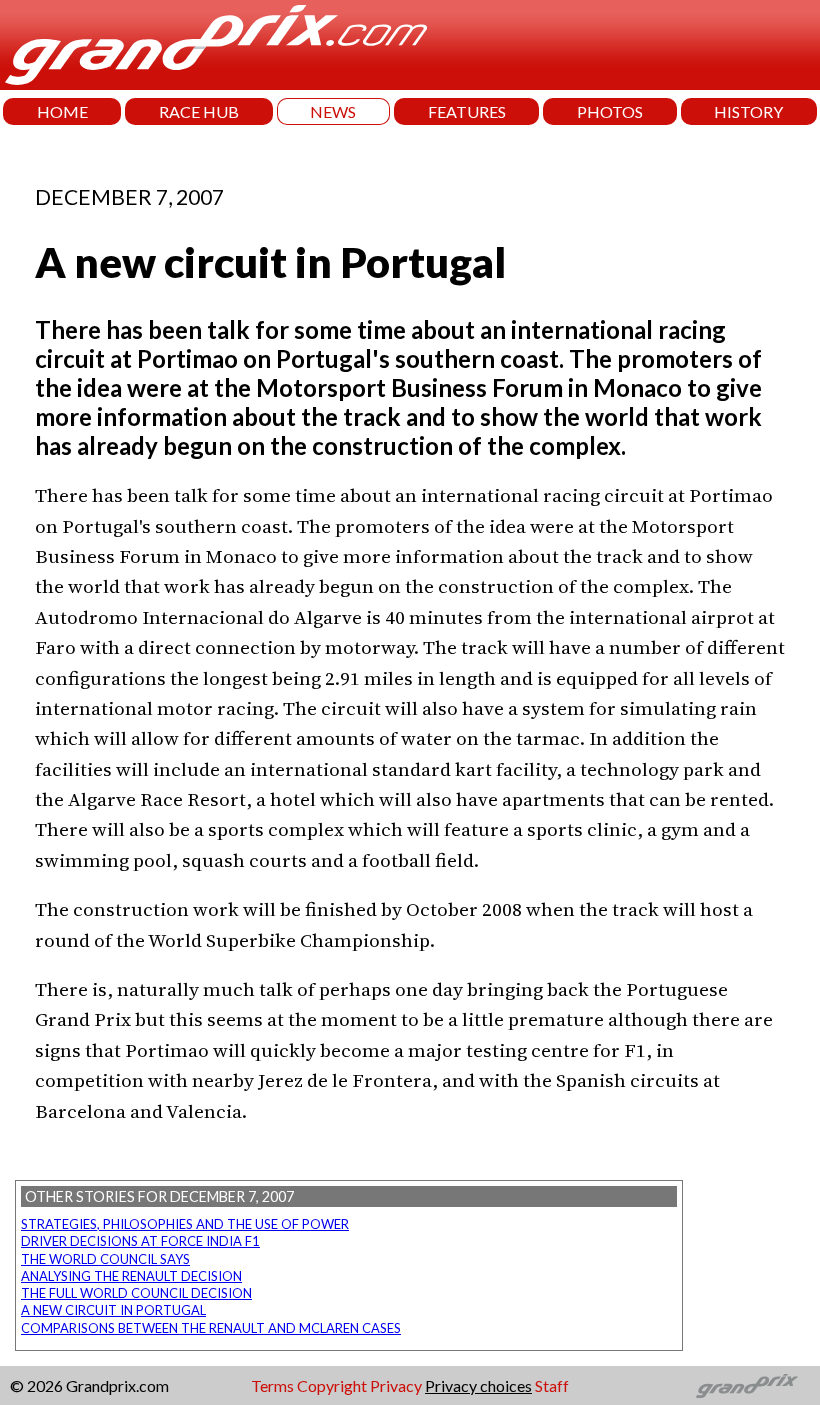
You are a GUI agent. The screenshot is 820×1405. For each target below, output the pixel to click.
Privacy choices (478, 1385)
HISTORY (748, 111)
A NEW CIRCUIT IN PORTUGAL (113, 1310)
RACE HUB (199, 111)
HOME (62, 111)
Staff (552, 1385)
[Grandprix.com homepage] (747, 1386)
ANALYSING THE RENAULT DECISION (131, 1276)
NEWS (333, 111)
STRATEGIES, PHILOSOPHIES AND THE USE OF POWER (185, 1224)
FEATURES (467, 111)
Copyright (332, 1385)
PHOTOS (610, 111)
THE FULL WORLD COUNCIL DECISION (136, 1293)
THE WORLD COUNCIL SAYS (105, 1259)
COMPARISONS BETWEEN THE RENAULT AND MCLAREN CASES (211, 1328)
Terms (272, 1385)
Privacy (396, 1385)
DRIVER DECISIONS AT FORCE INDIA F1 (140, 1241)
